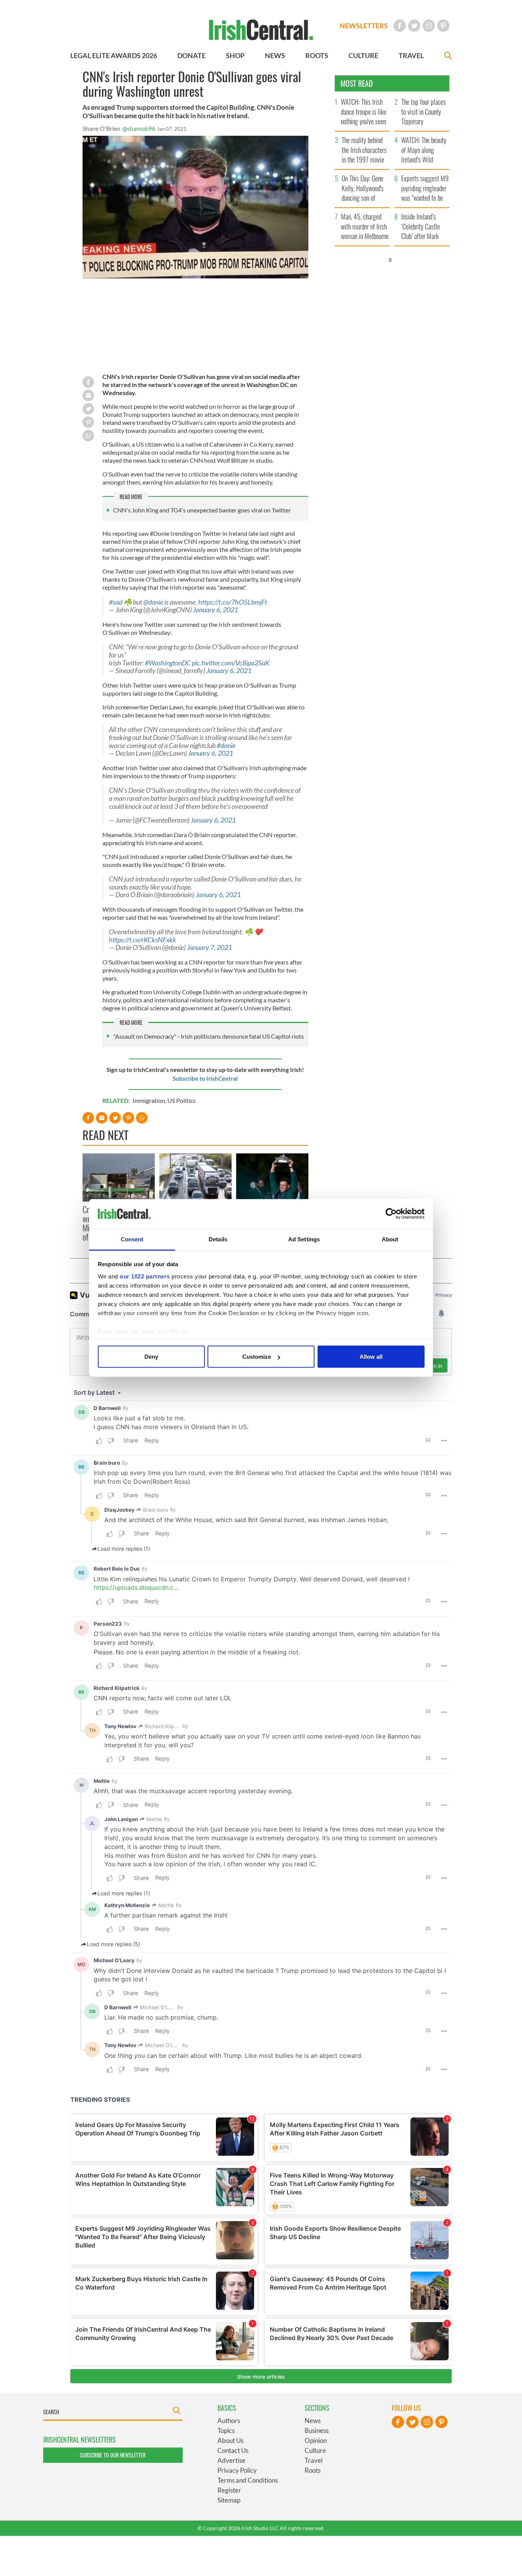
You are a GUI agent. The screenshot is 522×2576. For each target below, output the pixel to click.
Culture (315, 2450)
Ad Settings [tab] (304, 1239)
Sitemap (229, 2500)
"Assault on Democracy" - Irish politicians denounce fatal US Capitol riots (208, 1036)
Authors (229, 2421)
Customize (257, 1357)
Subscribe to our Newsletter (113, 2455)
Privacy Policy (237, 2470)
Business (317, 2430)
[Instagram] (429, 26)
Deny (151, 1357)
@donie (153, 602)
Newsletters (364, 26)
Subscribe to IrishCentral (205, 1078)
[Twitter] (414, 26)
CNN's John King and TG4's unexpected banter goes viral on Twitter (202, 510)
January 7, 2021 (209, 947)
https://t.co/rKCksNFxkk (143, 940)
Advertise (231, 2460)
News (313, 2421)
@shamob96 (139, 128)
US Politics (182, 1100)
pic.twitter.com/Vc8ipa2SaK (231, 663)
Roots (313, 2470)
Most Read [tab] (357, 83)
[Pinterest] (443, 26)
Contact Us (233, 2450)
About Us (230, 2440)
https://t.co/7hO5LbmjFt (233, 602)
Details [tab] (218, 1239)
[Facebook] (400, 26)
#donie (226, 746)
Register (229, 2490)
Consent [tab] (132, 1239)
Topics (226, 2430)
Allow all (371, 1357)
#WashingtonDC (168, 663)
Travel (314, 2460)
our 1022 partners (145, 1276)
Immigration (149, 1100)
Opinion (316, 2440)
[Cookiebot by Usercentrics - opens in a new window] (391, 1214)
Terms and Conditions (248, 2480)
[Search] (448, 56)
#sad (116, 602)
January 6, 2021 (216, 610)
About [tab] (390, 1239)
